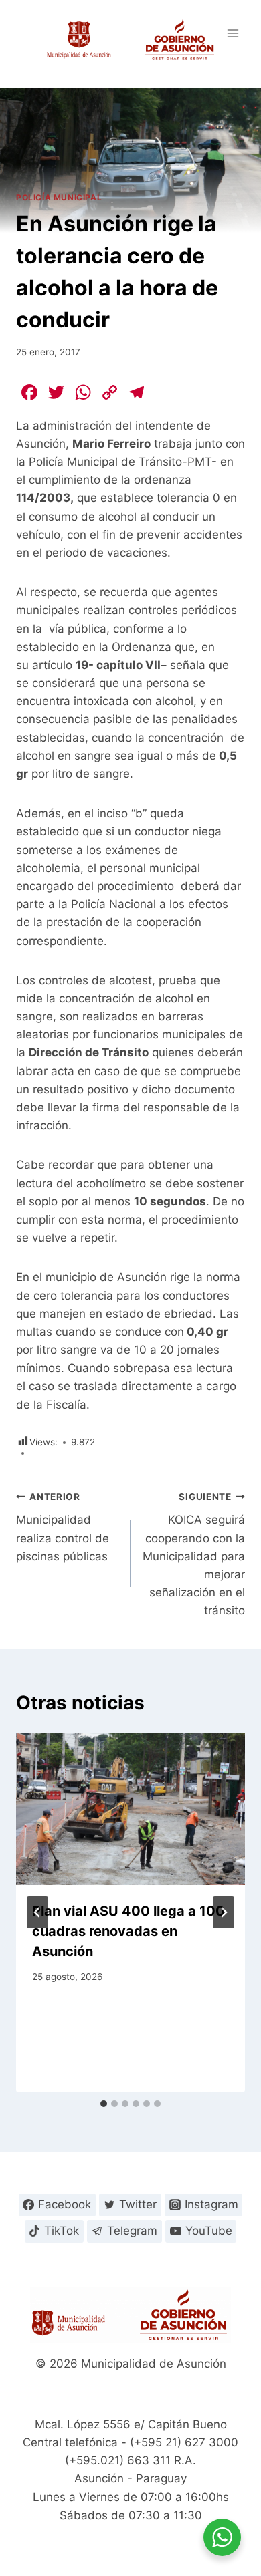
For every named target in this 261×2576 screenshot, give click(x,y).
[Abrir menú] (233, 33)
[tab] (104, 2104)
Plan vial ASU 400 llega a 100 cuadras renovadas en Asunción (128, 1931)
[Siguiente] (224, 1912)
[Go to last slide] (37, 1912)
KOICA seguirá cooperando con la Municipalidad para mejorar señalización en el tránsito (194, 1555)
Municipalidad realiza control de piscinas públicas (63, 1527)
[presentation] (130, 1809)
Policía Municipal (59, 197)
